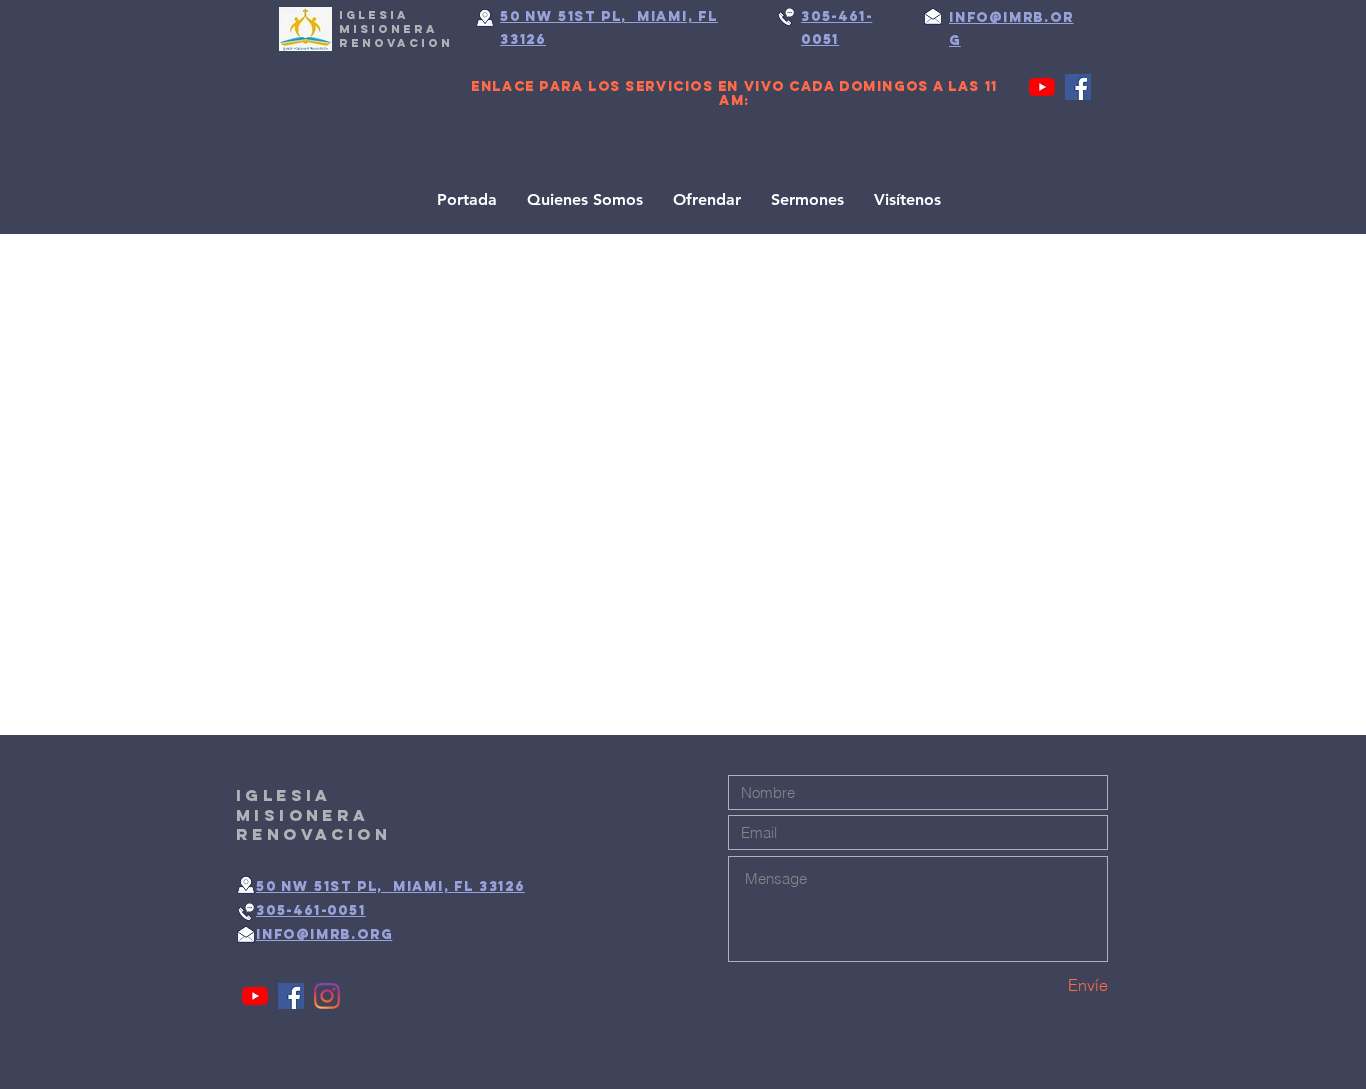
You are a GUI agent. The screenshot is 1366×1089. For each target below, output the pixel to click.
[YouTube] (1042, 87)
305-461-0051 (311, 910)
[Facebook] (1078, 87)
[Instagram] (327, 996)
